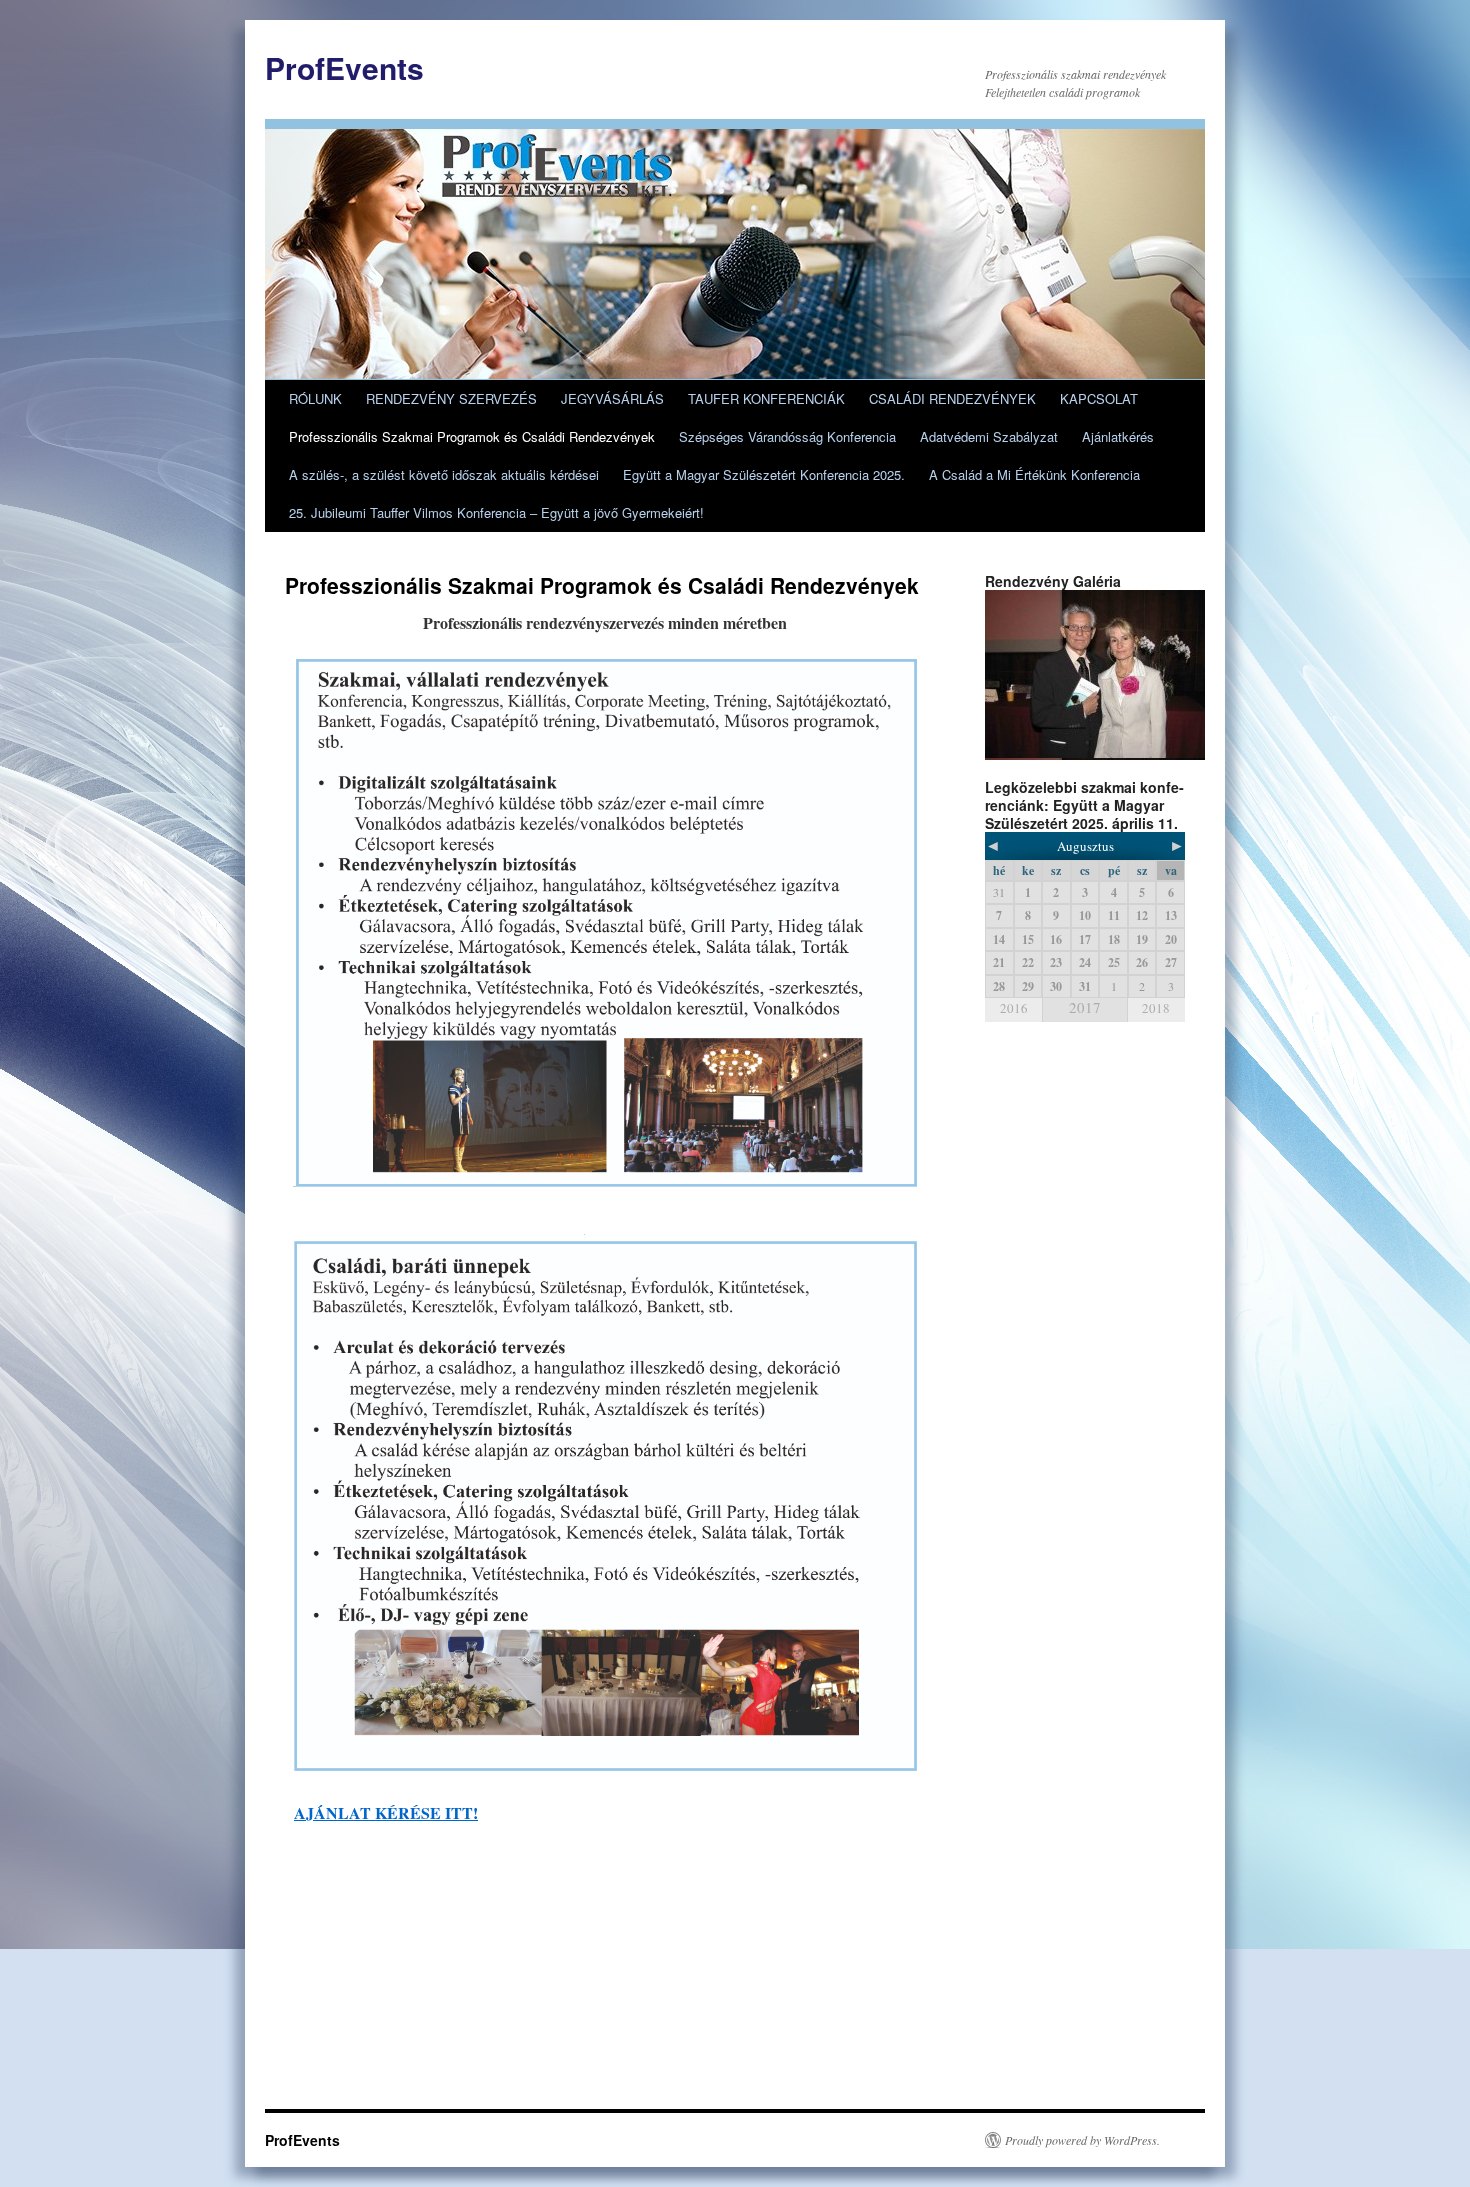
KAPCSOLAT (1099, 398)
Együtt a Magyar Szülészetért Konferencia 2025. (764, 474)
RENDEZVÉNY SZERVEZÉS (451, 398)
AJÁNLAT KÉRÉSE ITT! (386, 1812)
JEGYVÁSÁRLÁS (612, 398)
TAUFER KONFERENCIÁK (766, 398)
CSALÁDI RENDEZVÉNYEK (952, 398)
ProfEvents (344, 67)
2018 (1156, 1008)
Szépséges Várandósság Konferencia (787, 436)
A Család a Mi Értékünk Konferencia (1034, 474)
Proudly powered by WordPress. (1082, 2140)
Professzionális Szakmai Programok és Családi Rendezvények (472, 436)
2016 (1014, 1008)
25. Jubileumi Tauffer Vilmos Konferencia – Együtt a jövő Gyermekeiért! (496, 512)
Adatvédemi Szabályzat (989, 436)
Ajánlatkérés (1118, 436)
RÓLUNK (315, 398)
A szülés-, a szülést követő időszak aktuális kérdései (444, 474)
